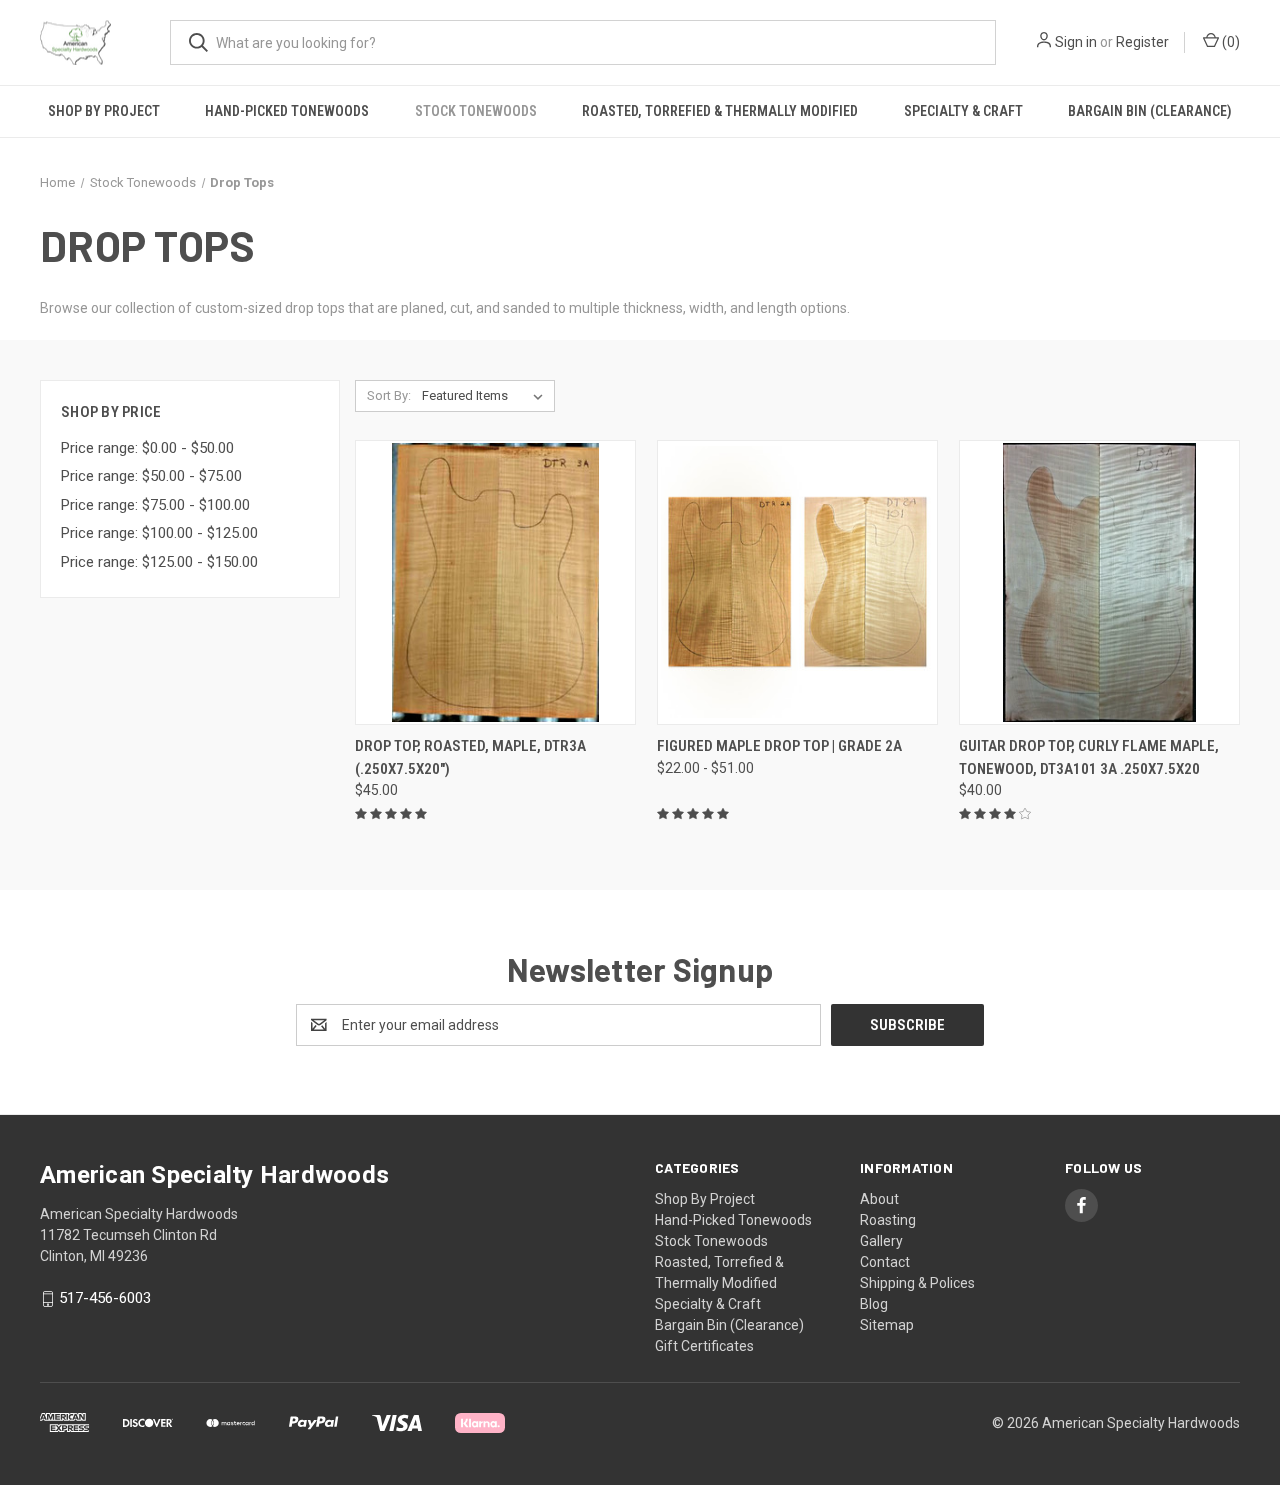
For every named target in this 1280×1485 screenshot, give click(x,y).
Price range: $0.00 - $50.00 (147, 448)
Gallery (881, 1241)
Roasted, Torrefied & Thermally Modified (720, 111)
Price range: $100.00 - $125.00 (159, 533)
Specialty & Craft (963, 111)
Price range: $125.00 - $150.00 (159, 562)
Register (1142, 42)
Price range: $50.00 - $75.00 (151, 476)
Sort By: (389, 395)
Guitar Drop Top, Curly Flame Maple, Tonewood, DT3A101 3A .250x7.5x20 (1089, 757)
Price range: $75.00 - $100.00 (155, 505)
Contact (885, 1262)
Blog (874, 1304)
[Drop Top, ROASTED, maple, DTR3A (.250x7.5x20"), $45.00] (495, 582)
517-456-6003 (105, 1299)
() (1229, 42)
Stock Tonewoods (476, 111)
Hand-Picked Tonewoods (287, 111)
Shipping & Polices (917, 1283)
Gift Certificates (704, 1346)
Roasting (888, 1220)
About (879, 1199)
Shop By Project (104, 111)
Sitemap (887, 1325)
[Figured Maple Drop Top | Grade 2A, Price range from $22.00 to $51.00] (797, 582)
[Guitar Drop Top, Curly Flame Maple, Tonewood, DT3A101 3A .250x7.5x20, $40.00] (1099, 582)
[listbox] (486, 396)
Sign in (1076, 42)
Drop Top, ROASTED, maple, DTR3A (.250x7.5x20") (470, 757)
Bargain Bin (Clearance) (1150, 111)
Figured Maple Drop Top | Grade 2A (779, 746)
